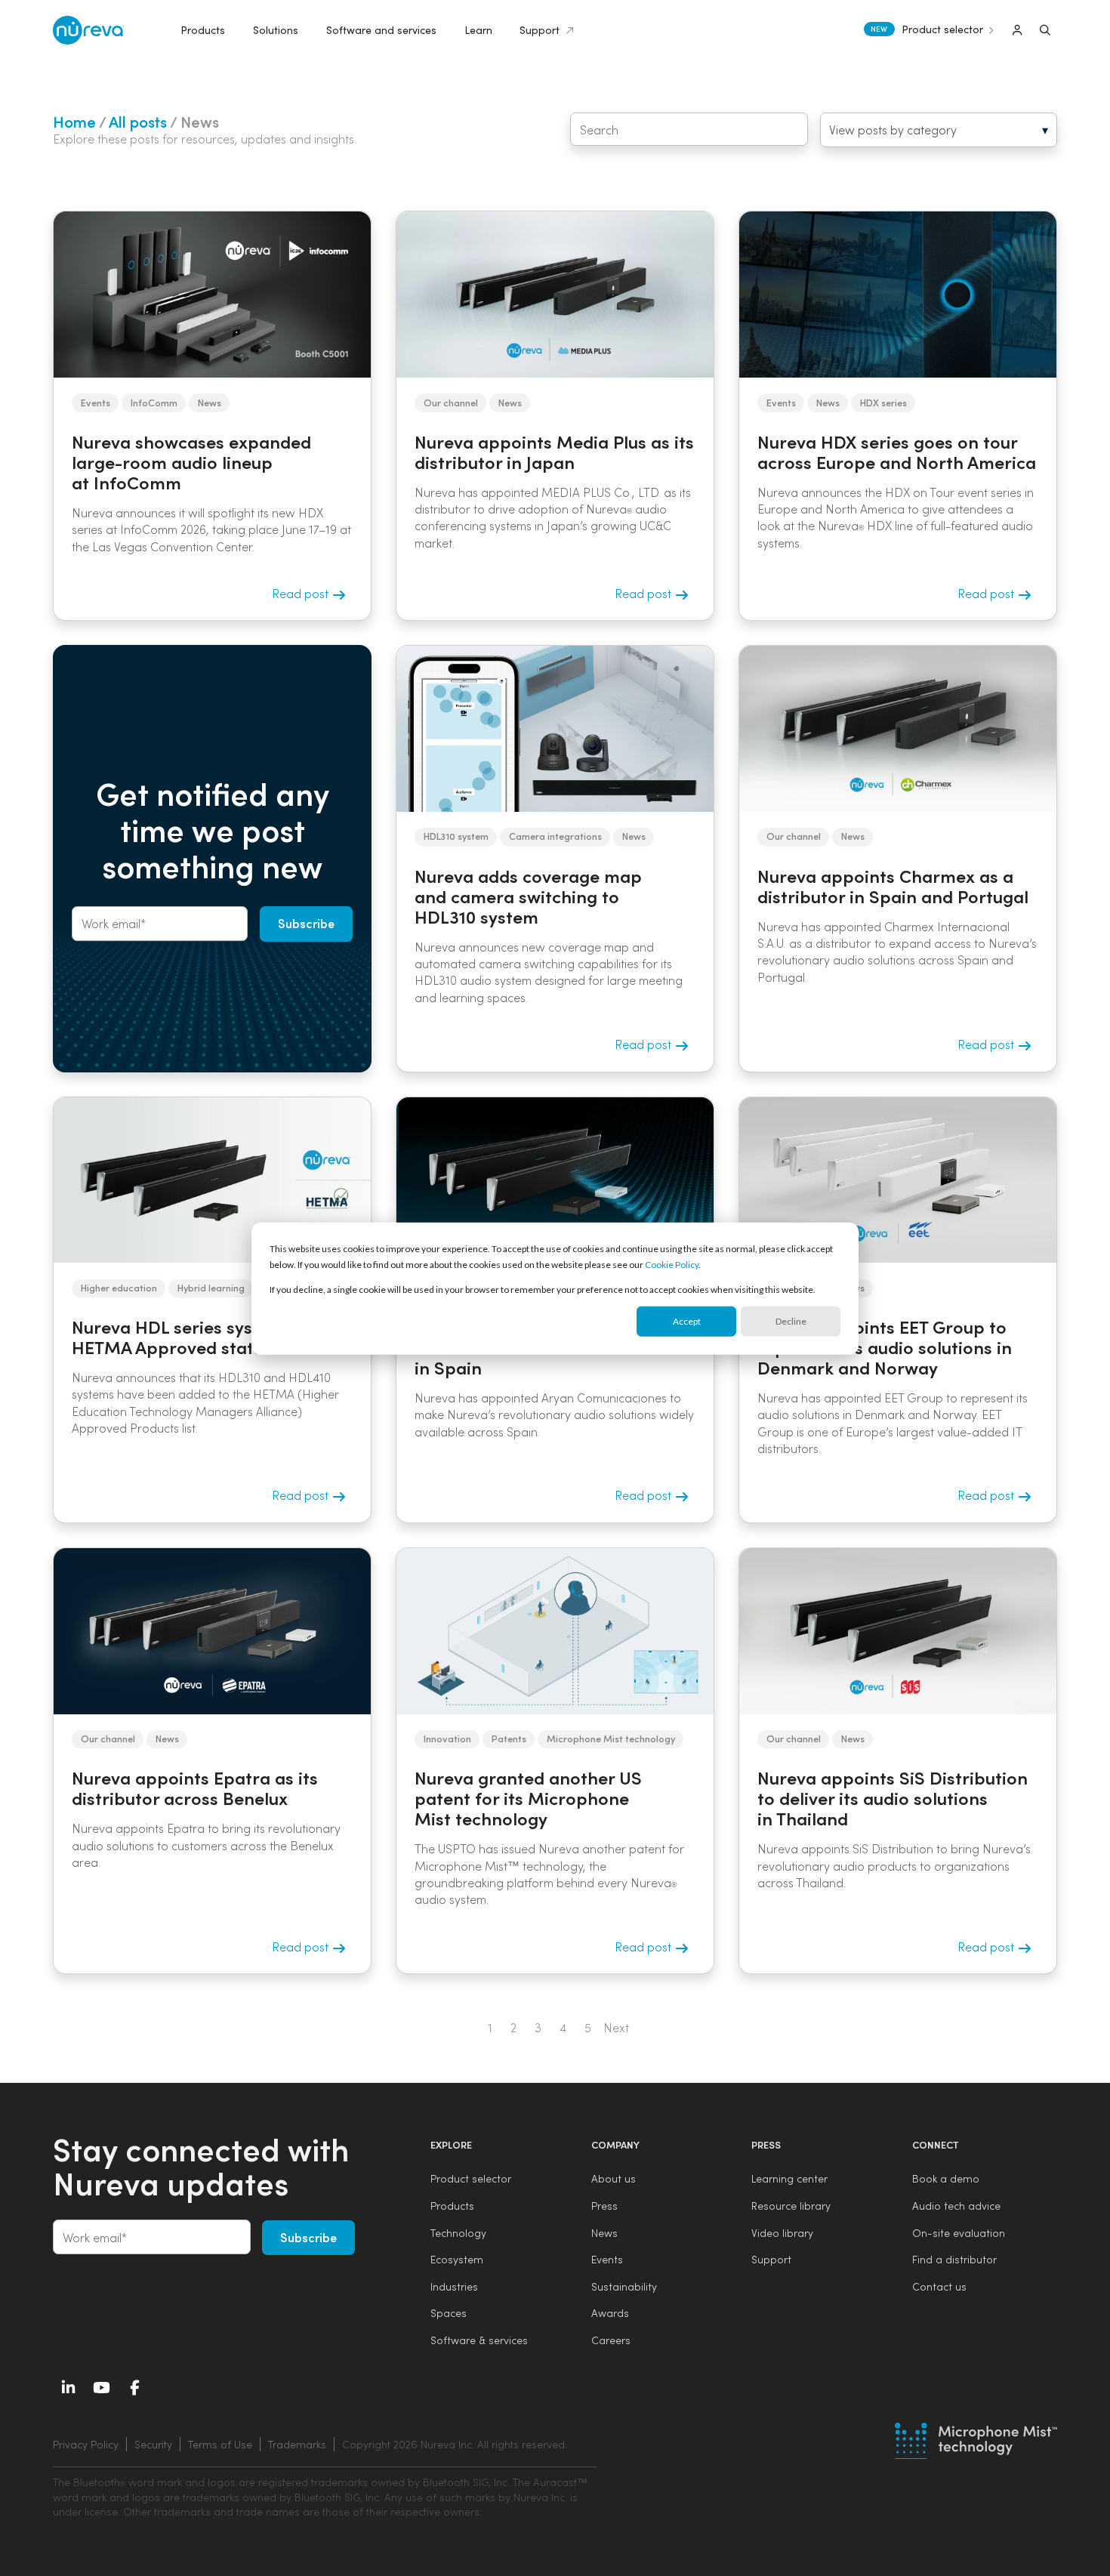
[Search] (1045, 30)
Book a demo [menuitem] (946, 2178)
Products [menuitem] (452, 2206)
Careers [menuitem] (611, 2340)
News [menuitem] (604, 2233)
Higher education (119, 1287)
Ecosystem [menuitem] (457, 2259)
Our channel (451, 402)
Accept (687, 1321)
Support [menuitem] (771, 2259)
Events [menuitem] (607, 2259)
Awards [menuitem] (610, 2313)
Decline (791, 1321)
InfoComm (154, 402)
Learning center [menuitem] (789, 2178)
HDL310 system (456, 836)
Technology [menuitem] (458, 2233)
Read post (302, 593)
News (210, 402)
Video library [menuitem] (782, 2233)
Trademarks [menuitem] (297, 2444)
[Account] (1017, 30)
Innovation (447, 1738)
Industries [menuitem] (454, 2286)
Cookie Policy (672, 1264)
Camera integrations (555, 836)
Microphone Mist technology (611, 1738)
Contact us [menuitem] (939, 2286)
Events (96, 402)
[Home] (89, 31)
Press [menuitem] (604, 2206)
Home (74, 121)
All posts (138, 121)
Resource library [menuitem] (791, 2206)
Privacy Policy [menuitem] (86, 2444)
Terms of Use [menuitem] (220, 2444)
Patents (509, 1738)
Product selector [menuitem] (471, 2178)
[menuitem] (452, 2445)
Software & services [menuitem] (479, 2340)
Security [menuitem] (153, 2444)
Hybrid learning (211, 1287)
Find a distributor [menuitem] (954, 2259)
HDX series (883, 402)
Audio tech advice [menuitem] (956, 2206)
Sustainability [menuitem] (624, 2286)
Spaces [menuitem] (449, 2313)
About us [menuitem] (614, 2178)
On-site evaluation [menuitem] (959, 2233)
